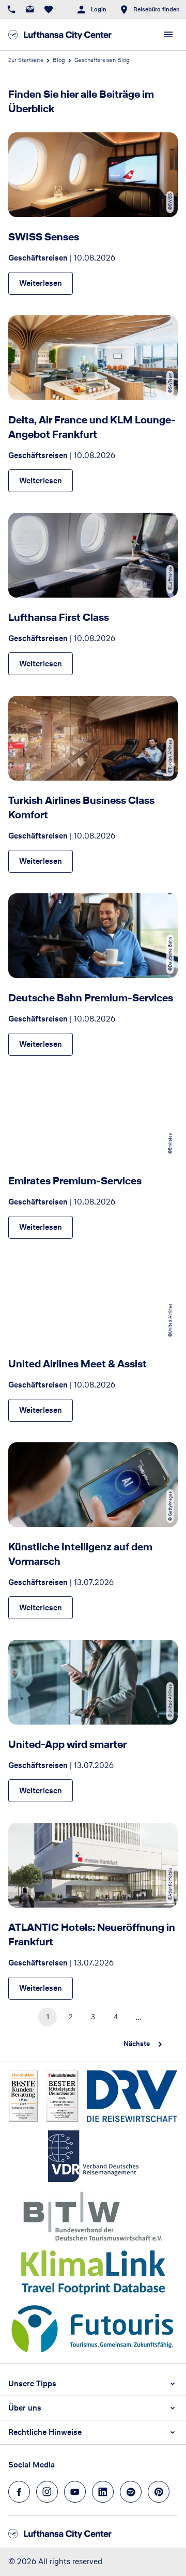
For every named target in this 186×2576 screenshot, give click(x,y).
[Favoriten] (49, 9)
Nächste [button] (137, 2044)
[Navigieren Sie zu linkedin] (103, 2492)
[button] (93, 2384)
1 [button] (48, 2017)
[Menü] (168, 35)
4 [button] (116, 2017)
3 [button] (93, 2017)
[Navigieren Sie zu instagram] (47, 2492)
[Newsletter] (30, 9)
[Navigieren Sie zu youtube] (75, 2492)
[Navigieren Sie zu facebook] (19, 2492)
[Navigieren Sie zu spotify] (131, 2492)
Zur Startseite (26, 60)
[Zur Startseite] (60, 35)
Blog (59, 60)
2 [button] (71, 2017)
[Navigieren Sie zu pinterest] (159, 2492)
